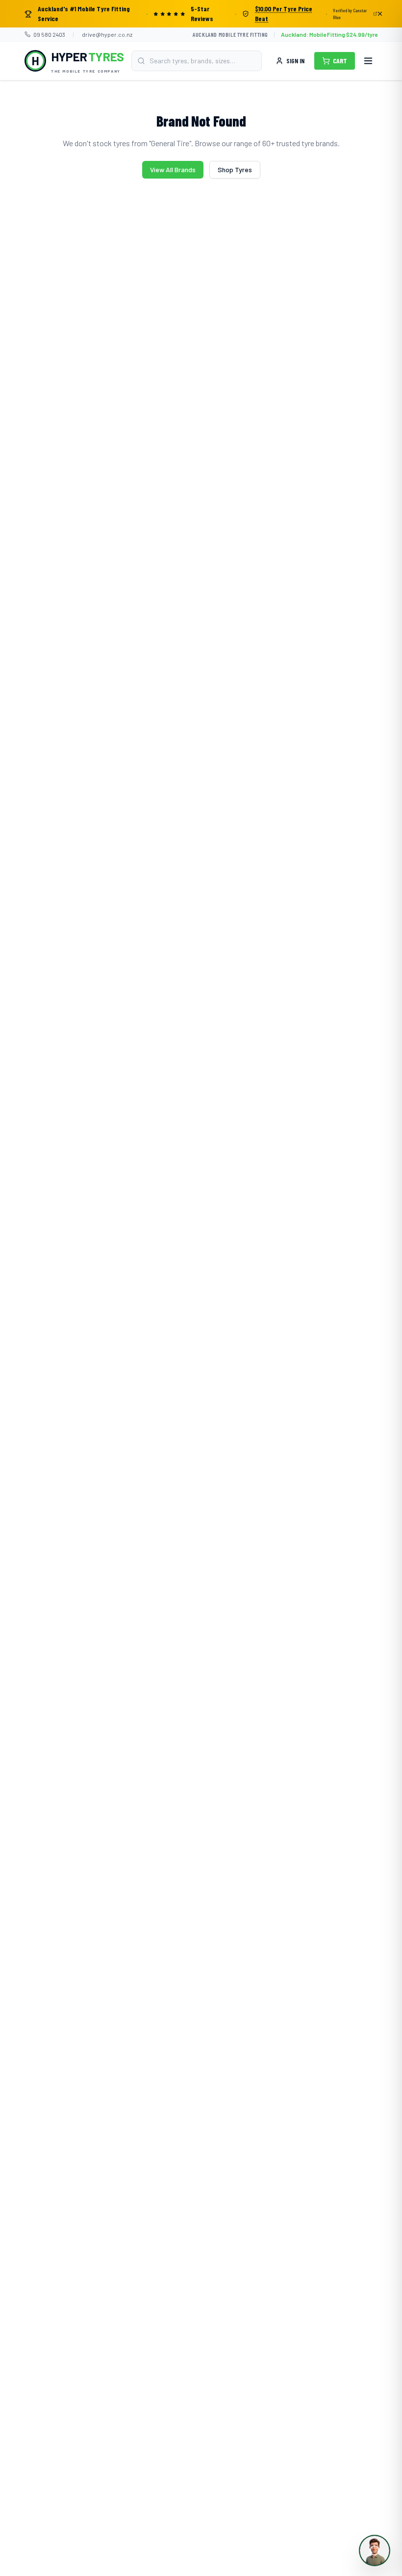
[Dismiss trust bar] (380, 14)
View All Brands (173, 169)
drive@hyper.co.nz (107, 34)
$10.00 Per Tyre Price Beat (284, 13)
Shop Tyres (235, 169)
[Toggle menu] (368, 61)
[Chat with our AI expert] (375, 2550)
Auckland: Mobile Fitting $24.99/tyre (329, 34)
